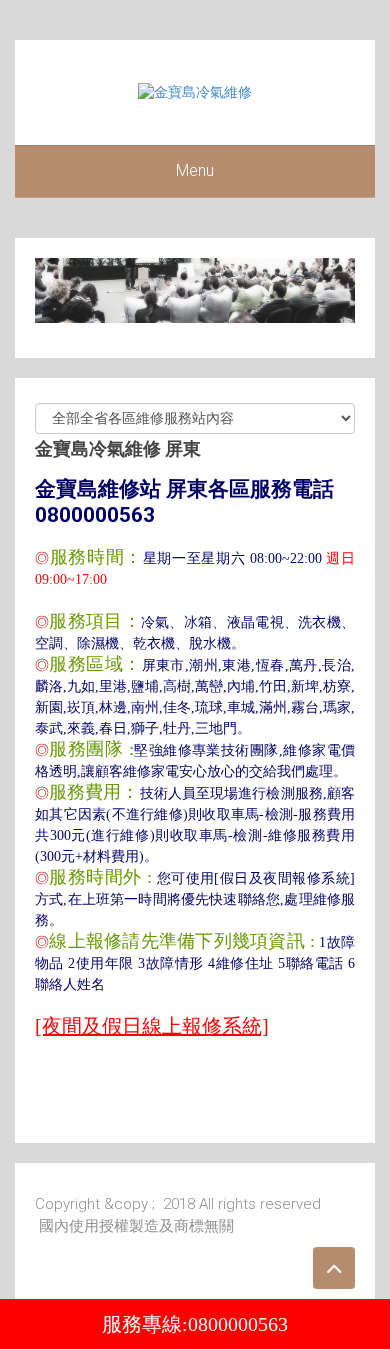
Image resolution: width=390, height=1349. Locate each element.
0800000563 (238, 1324)
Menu (195, 170)
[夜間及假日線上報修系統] (152, 1026)
